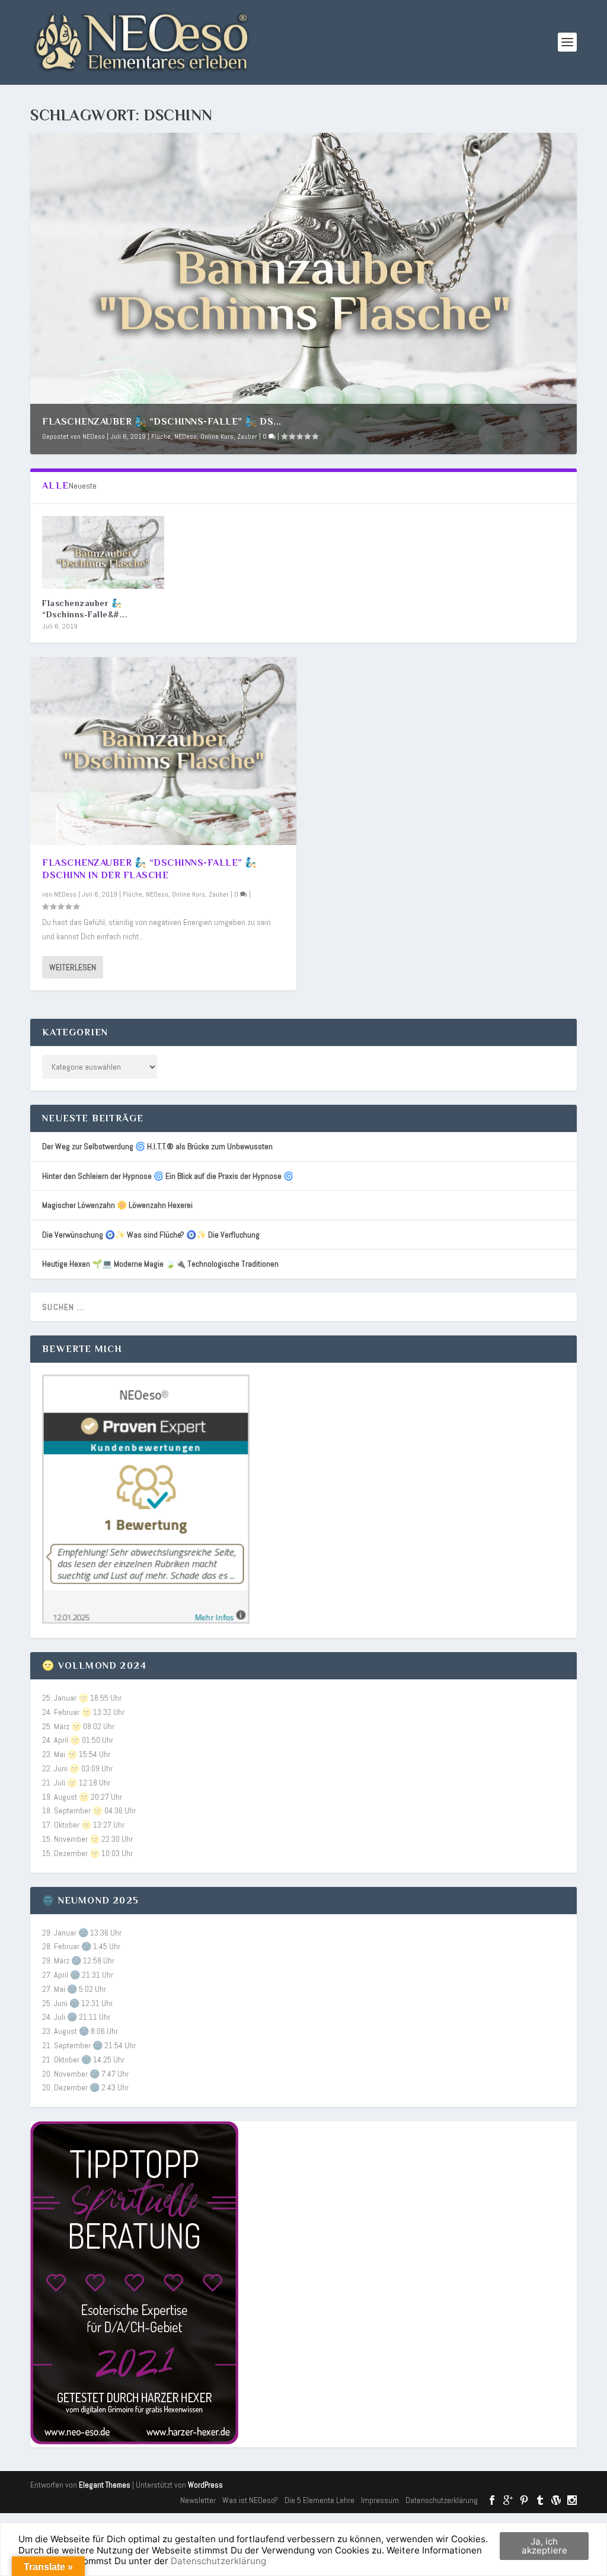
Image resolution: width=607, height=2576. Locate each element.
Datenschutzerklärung (442, 2500)
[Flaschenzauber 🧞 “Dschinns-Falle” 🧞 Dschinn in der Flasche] (103, 552)
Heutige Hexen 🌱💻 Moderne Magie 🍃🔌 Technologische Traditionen (160, 1264)
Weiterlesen (73, 967)
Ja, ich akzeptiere (544, 2546)
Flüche (161, 436)
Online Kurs (217, 436)
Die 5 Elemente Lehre (320, 2500)
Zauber (247, 436)
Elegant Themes (105, 2485)
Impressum (380, 2500)
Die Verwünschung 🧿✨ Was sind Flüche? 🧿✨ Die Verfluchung (151, 1235)
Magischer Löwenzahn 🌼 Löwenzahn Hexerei (117, 1205)
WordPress (205, 2485)
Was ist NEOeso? (250, 2500)
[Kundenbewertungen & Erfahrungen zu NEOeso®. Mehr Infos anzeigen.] (146, 1621)
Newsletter (198, 2500)
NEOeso (94, 436)
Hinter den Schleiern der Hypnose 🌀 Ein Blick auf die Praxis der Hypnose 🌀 (168, 1176)
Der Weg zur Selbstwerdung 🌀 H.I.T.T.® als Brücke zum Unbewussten (157, 1146)
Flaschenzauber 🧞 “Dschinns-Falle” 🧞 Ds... (162, 422)
